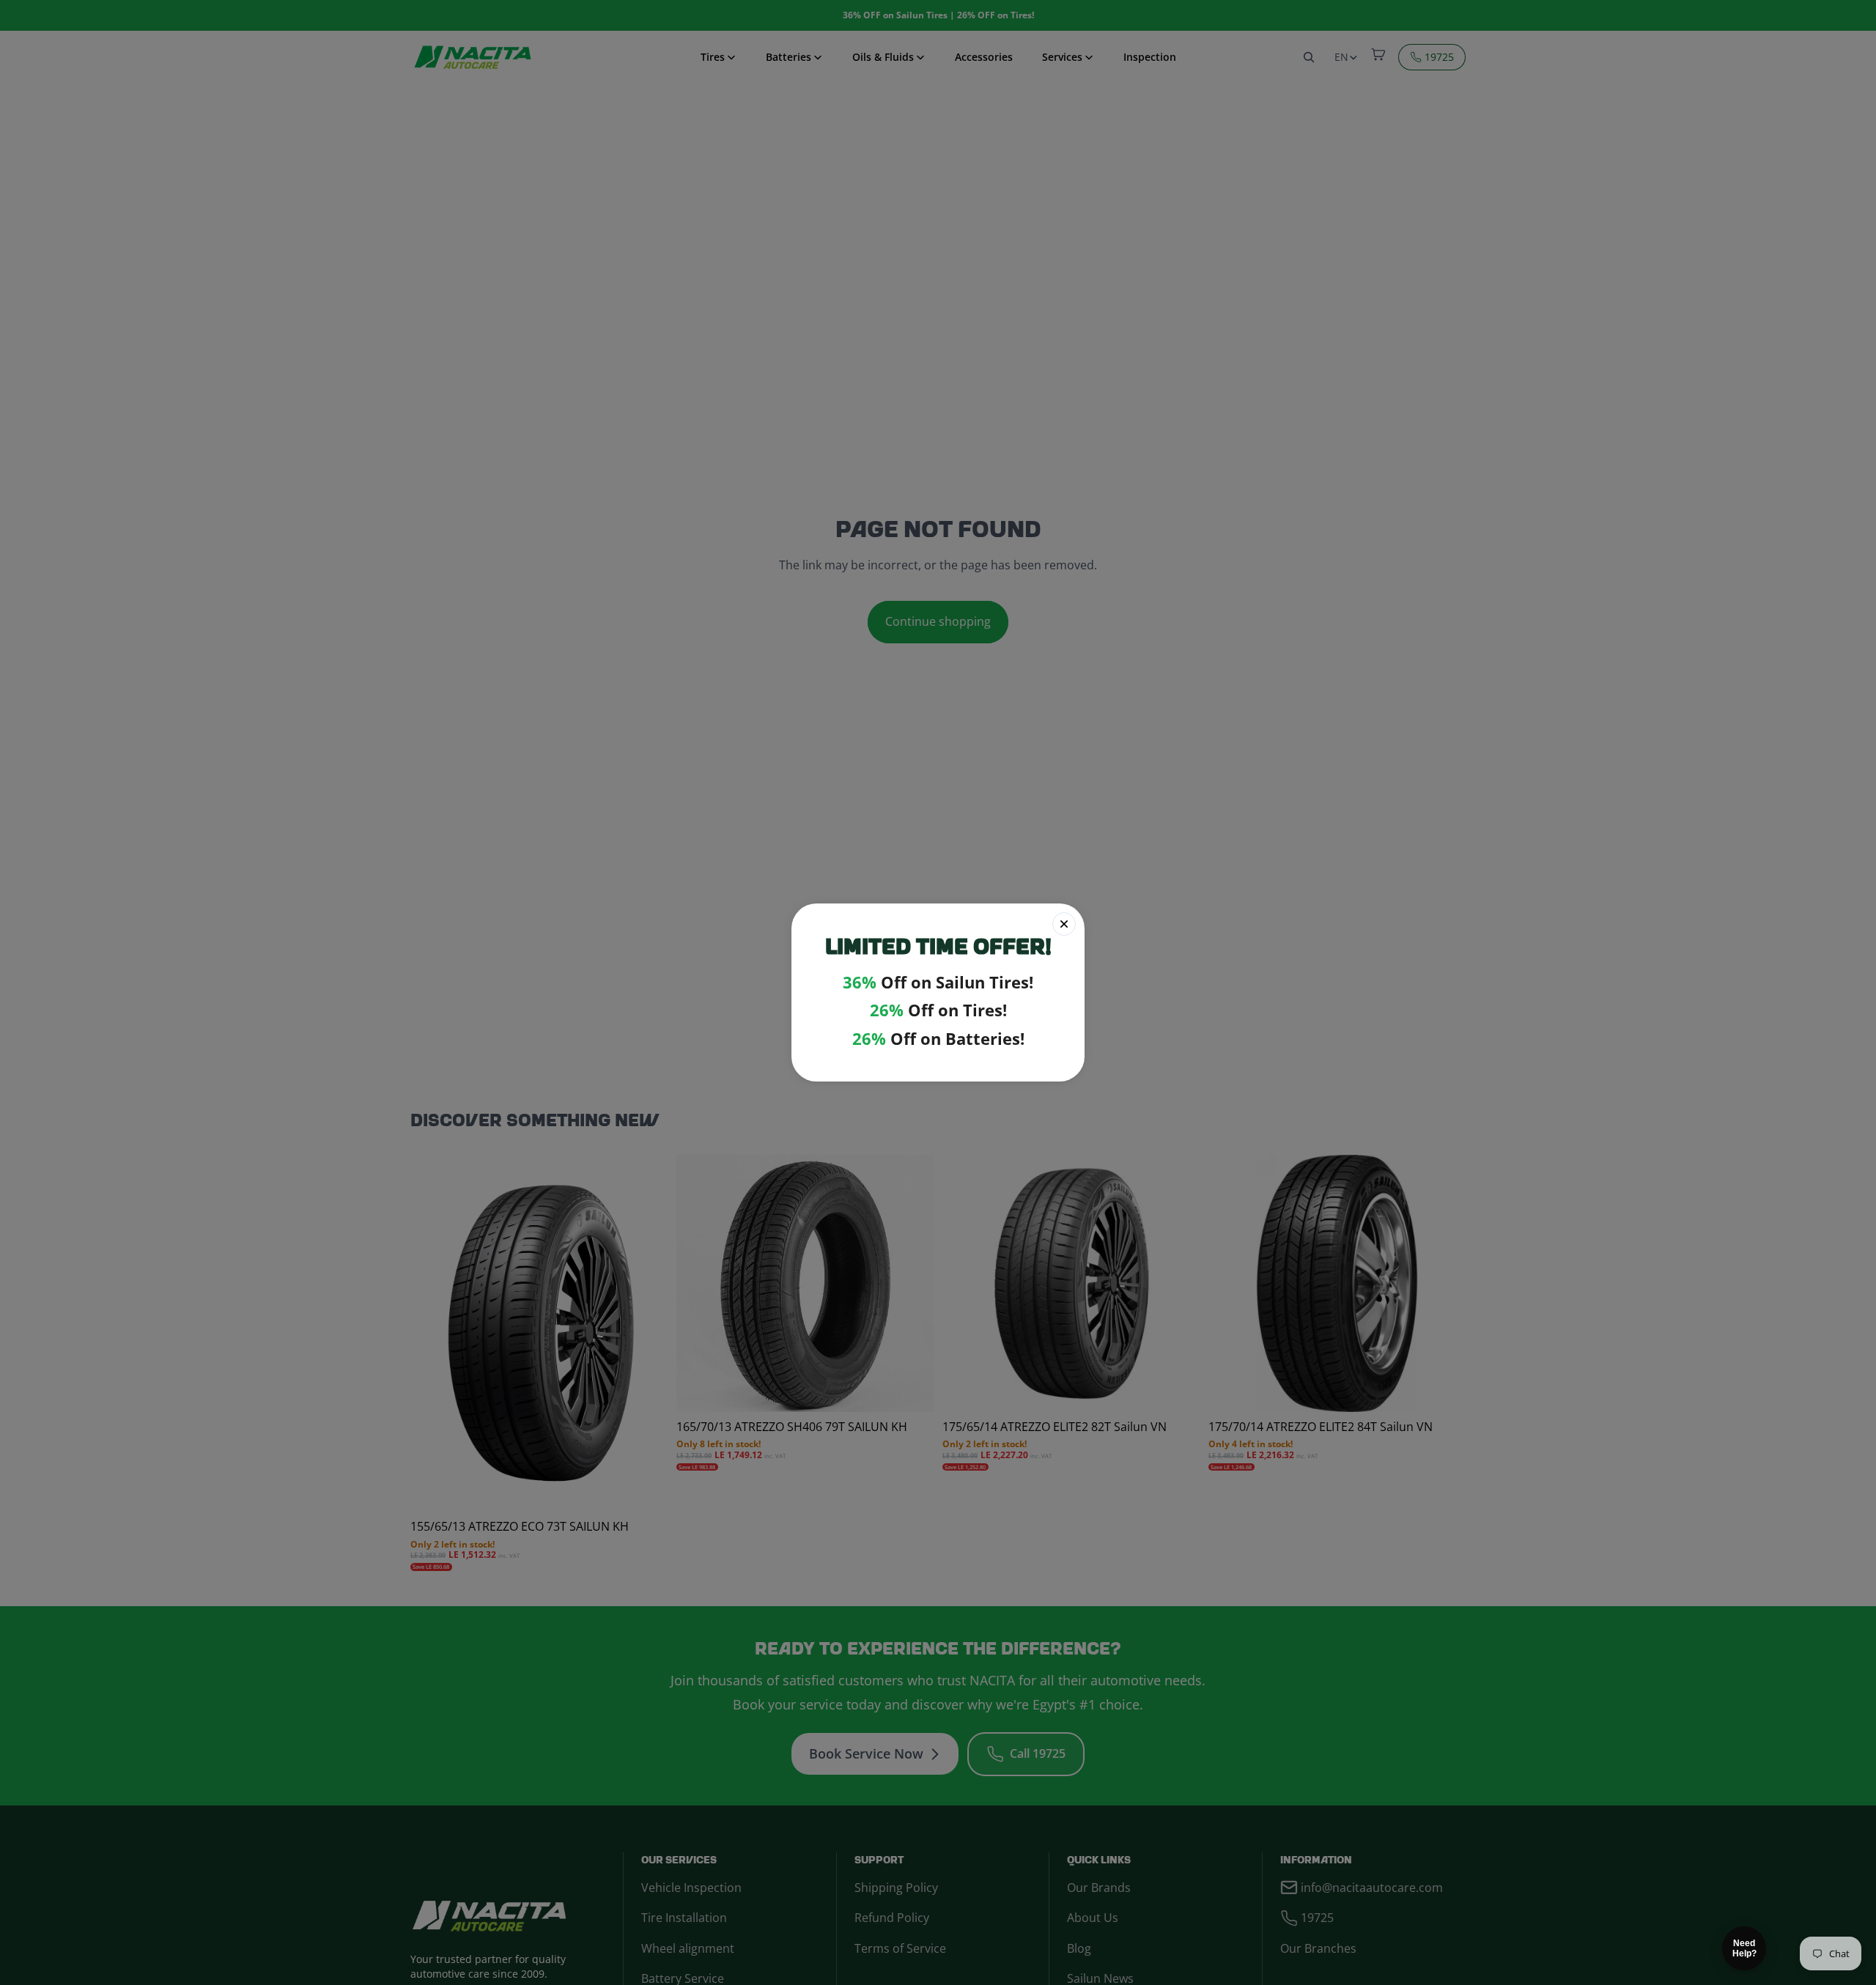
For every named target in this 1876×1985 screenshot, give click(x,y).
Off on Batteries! (938, 1039)
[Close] (1064, 924)
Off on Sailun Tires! (938, 982)
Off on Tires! (938, 1010)
